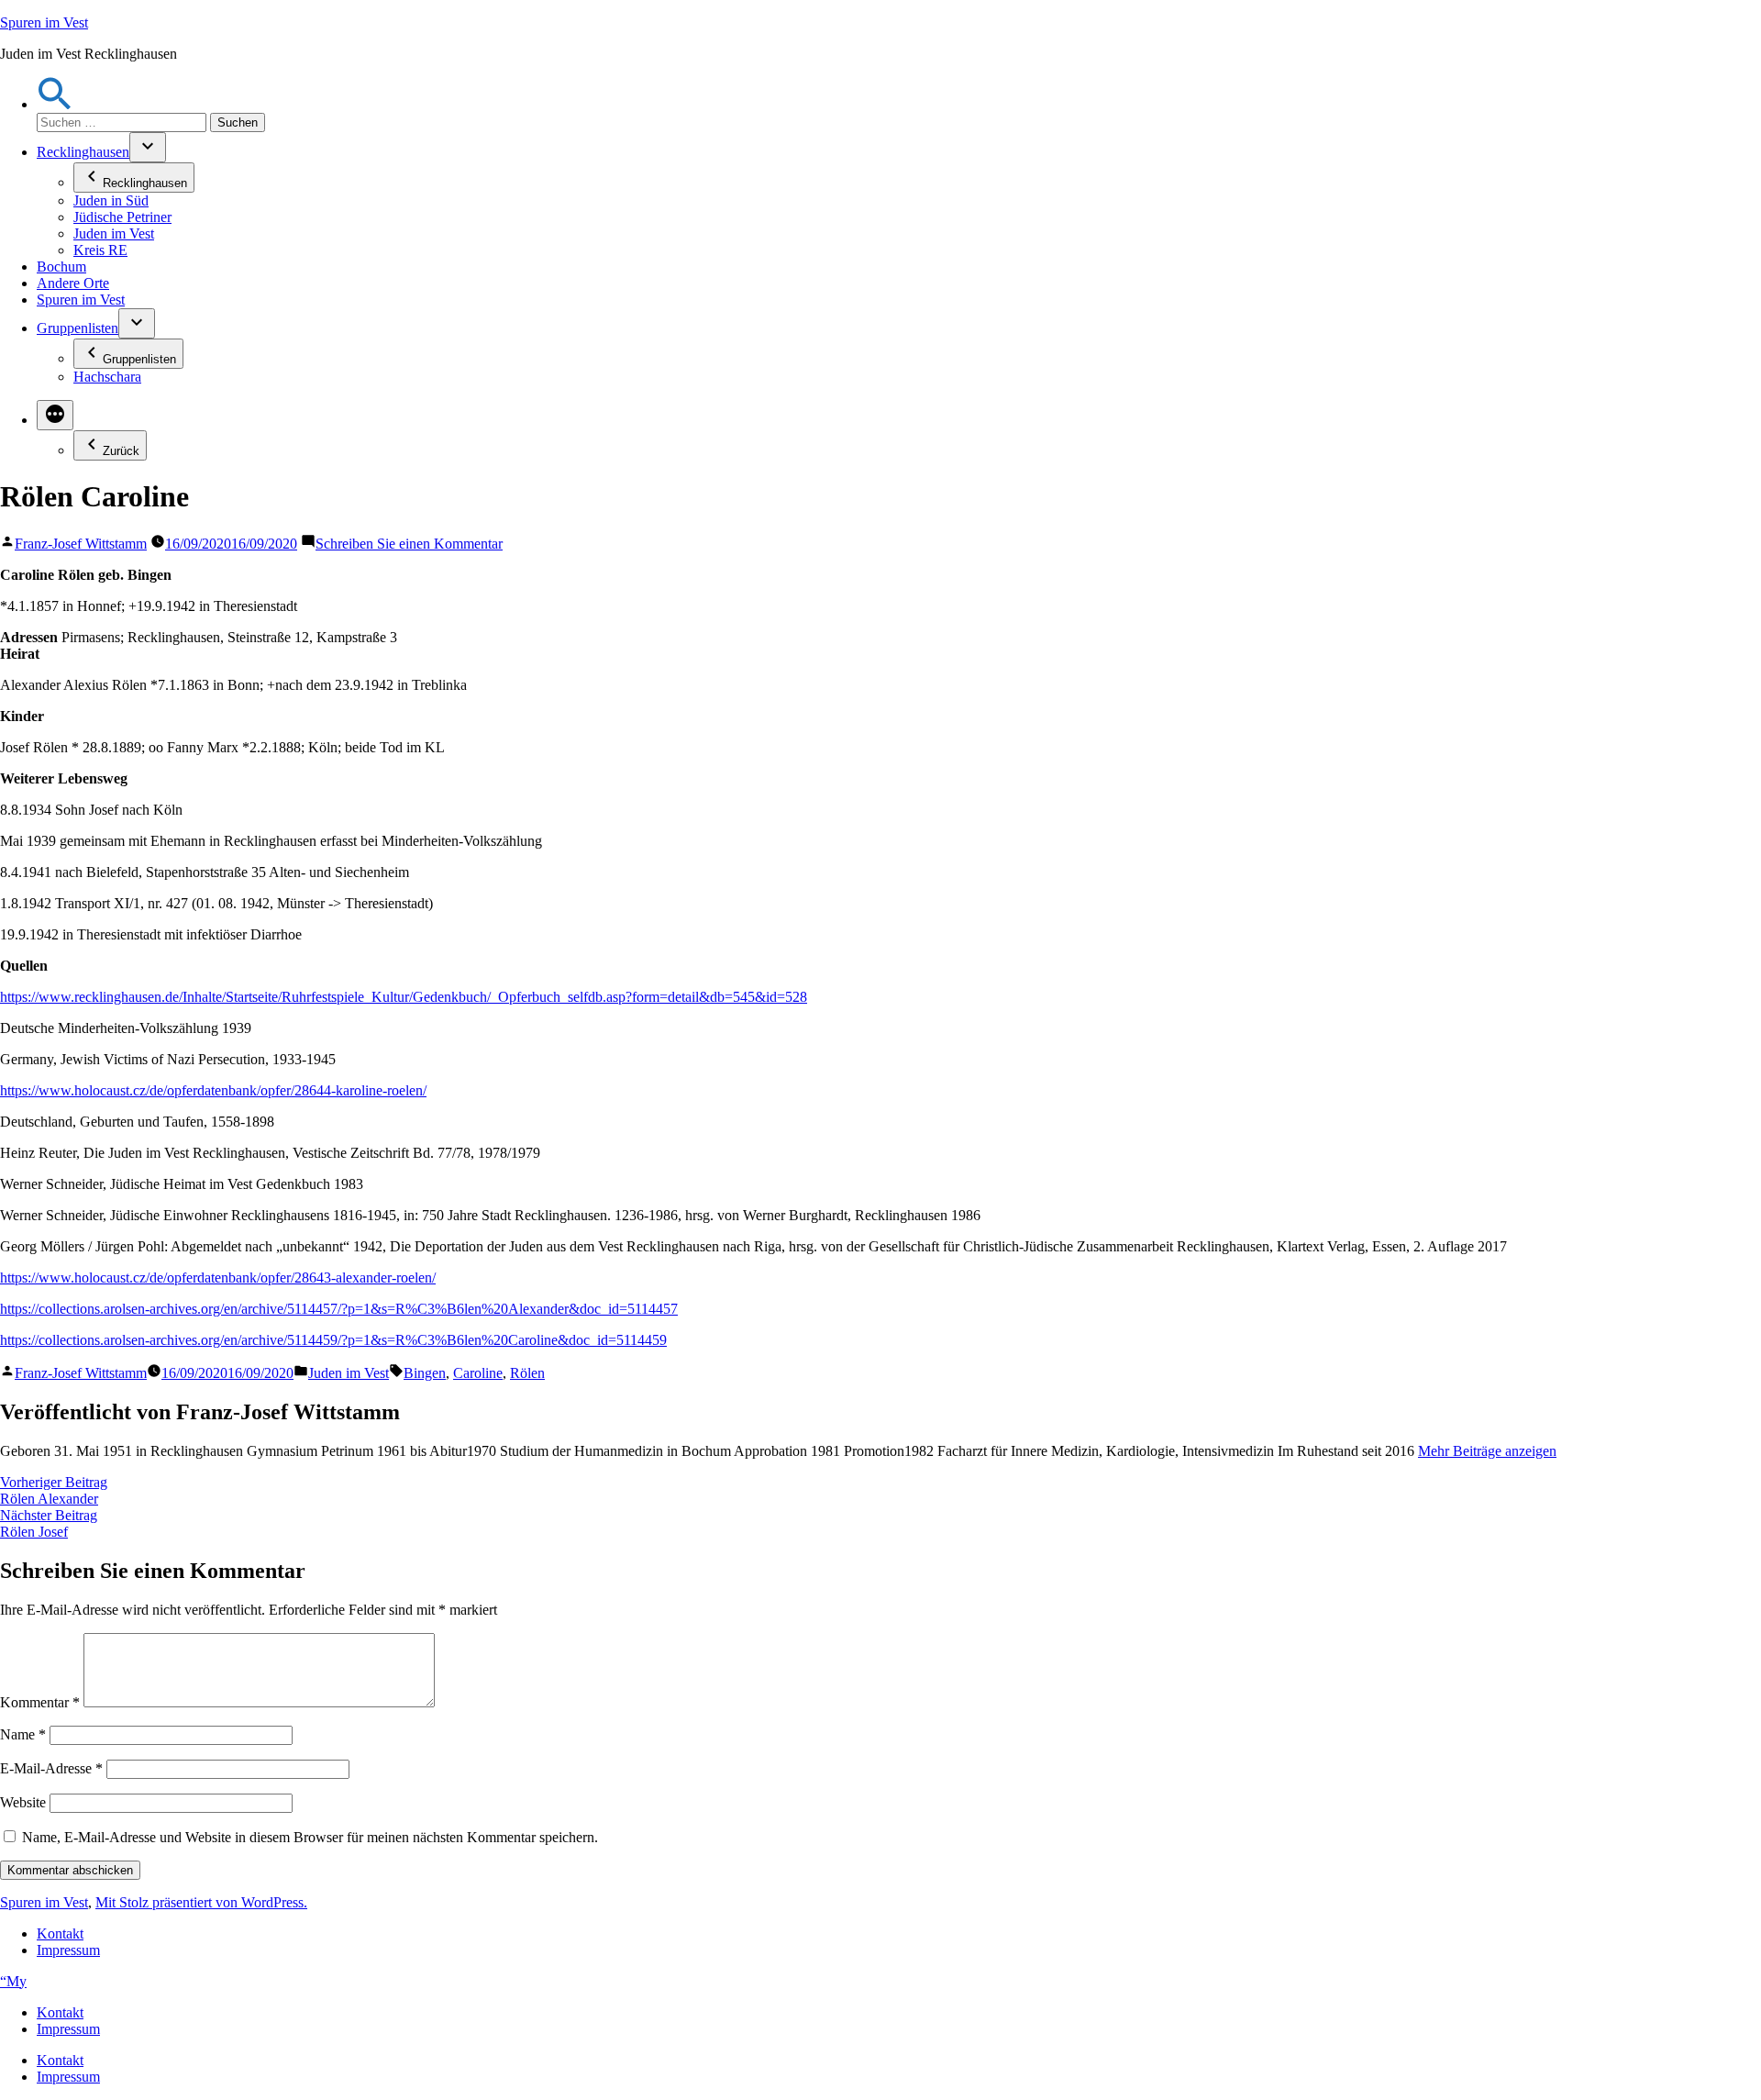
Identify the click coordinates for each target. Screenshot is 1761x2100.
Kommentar (40, 1702)
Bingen (425, 1373)
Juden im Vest (114, 233)
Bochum (61, 267)
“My (13, 1981)
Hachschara (107, 377)
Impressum (68, 1950)
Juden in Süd (111, 200)
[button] (55, 104)
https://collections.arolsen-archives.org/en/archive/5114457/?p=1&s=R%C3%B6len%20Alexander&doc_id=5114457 (339, 1309)
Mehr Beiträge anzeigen (1487, 1451)
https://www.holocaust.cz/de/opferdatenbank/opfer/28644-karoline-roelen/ (213, 1090)
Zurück (121, 451)
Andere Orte (73, 283)
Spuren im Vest (44, 22)
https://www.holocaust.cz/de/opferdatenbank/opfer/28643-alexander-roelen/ (218, 1278)
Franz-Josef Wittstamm (81, 544)
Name (23, 1734)
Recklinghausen (83, 152)
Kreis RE (100, 250)
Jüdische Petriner (122, 217)
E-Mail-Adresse (51, 1768)
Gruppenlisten (78, 328)
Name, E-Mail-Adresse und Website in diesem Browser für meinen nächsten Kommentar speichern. (310, 1837)
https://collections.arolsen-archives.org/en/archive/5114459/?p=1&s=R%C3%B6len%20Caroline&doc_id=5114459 (333, 1340)
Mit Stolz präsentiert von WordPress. (201, 1902)
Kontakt (60, 1933)
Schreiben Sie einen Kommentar (409, 544)
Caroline (478, 1373)
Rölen (527, 1373)
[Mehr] (55, 415)
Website (23, 1802)
